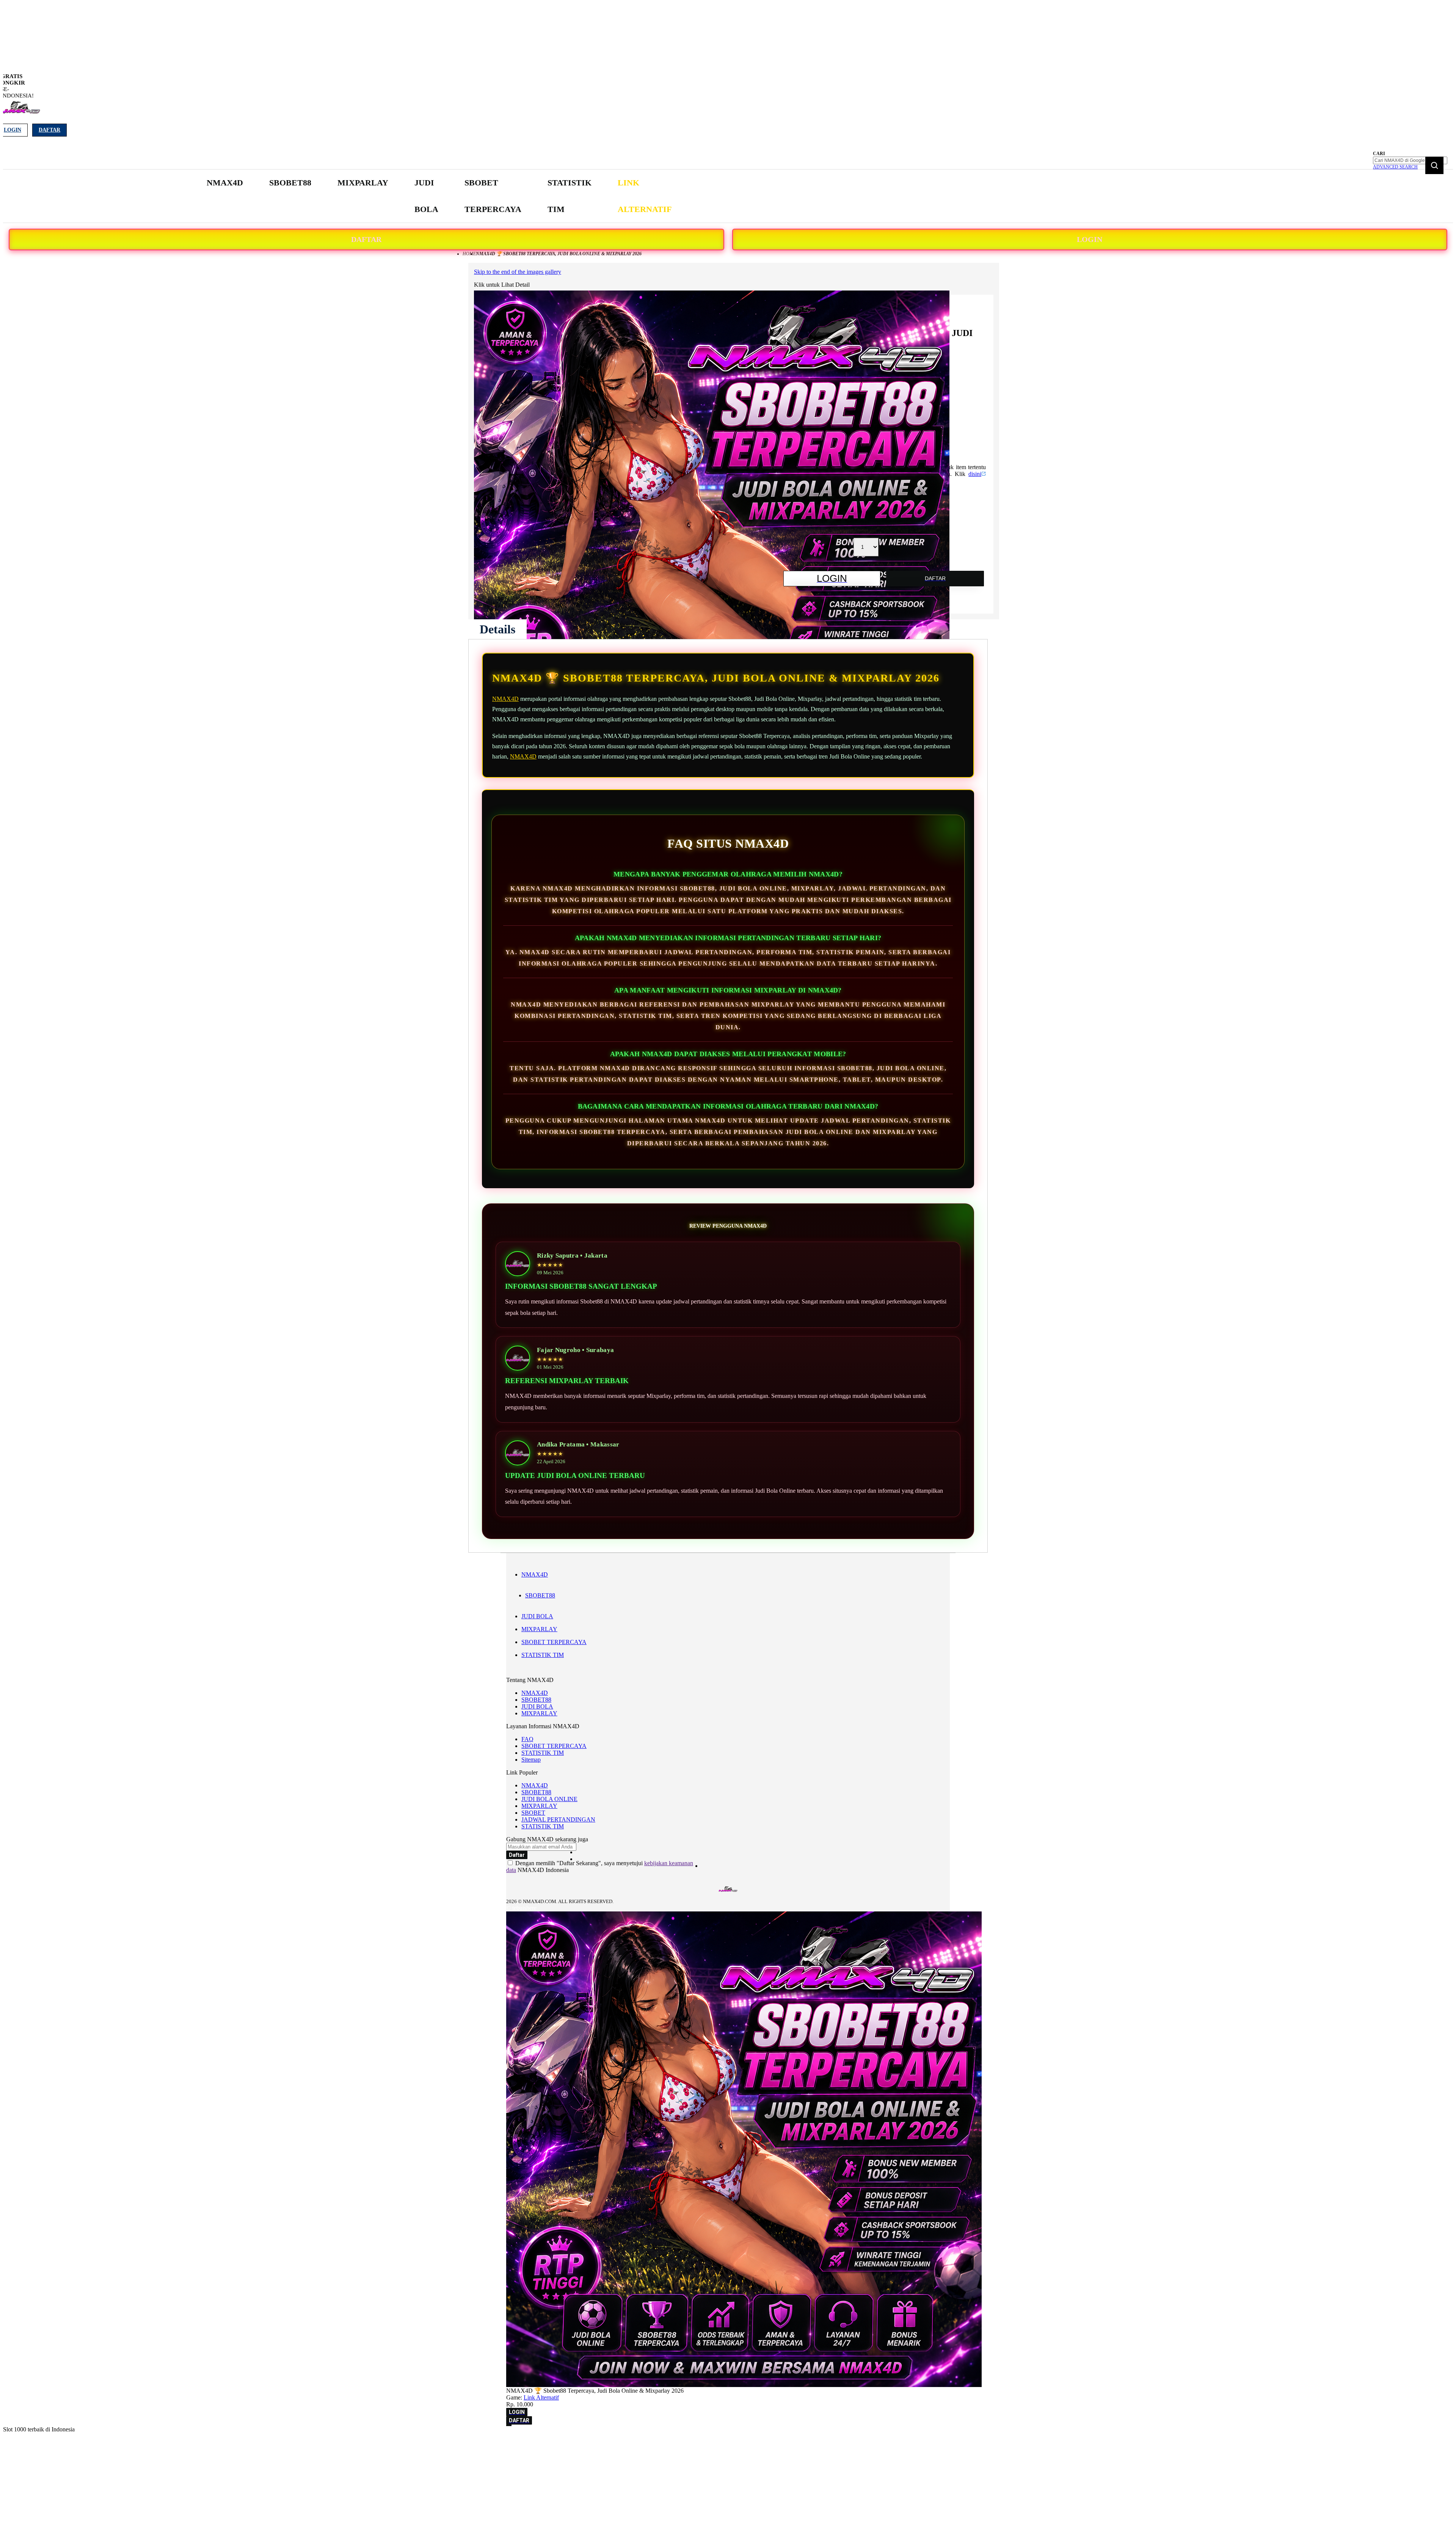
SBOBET (533, 1813)
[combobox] (1410, 160)
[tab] (497, 629)
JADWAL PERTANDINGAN (558, 1819)
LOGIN (1090, 239)
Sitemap (531, 1760)
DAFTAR (366, 239)
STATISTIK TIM (543, 1655)
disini (975, 474)
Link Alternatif (541, 2397)
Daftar (49, 130)
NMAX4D (505, 699)
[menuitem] (225, 183)
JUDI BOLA (537, 1616)
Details (497, 629)
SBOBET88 (540, 1595)
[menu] (440, 196)
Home (469, 254)
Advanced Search (1395, 167)
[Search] (1434, 165)
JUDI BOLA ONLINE (549, 1799)
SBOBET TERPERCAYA (554, 1642)
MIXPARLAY (539, 1629)
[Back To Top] (509, 2425)
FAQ (527, 1739)
